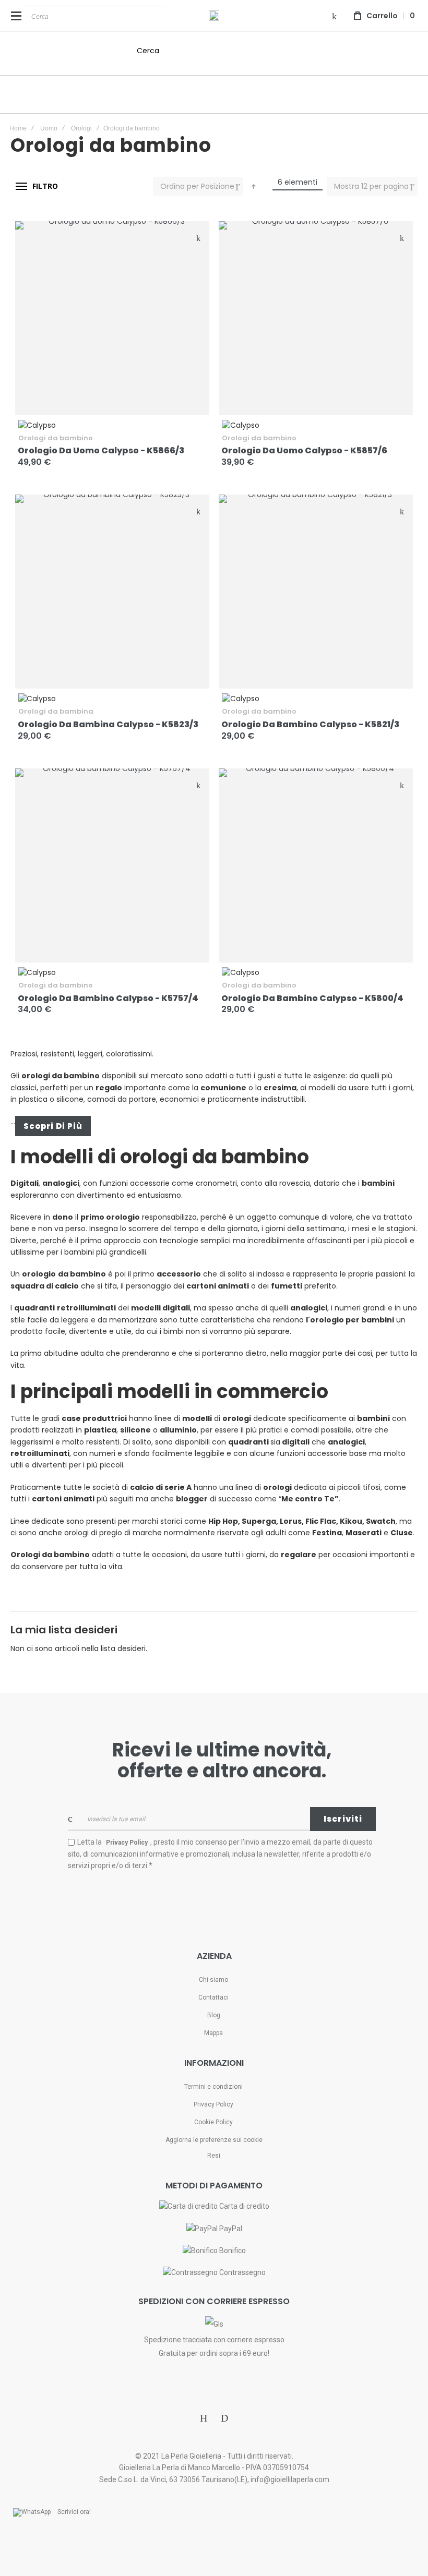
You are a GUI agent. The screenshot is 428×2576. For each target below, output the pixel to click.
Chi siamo (213, 1980)
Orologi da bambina (56, 711)
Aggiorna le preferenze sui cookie (214, 2140)
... (13, 1122)
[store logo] (214, 16)
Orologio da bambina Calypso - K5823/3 (108, 724)
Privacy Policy (213, 2104)
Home (18, 128)
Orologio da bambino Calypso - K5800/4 (312, 998)
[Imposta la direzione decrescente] (254, 186)
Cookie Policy (213, 2122)
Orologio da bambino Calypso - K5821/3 (310, 724)
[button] (198, 237)
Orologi (81, 128)
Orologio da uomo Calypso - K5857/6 (304, 450)
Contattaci (213, 1997)
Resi (214, 2156)
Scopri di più (53, 1126)
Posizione (219, 186)
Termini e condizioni (213, 2087)
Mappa (213, 2033)
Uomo (49, 128)
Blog (214, 2015)
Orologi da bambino (56, 438)
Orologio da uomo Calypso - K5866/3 (101, 450)
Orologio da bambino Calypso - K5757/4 (108, 998)
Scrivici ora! (74, 2512)
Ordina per (180, 186)
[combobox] (93, 16)
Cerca (148, 51)
